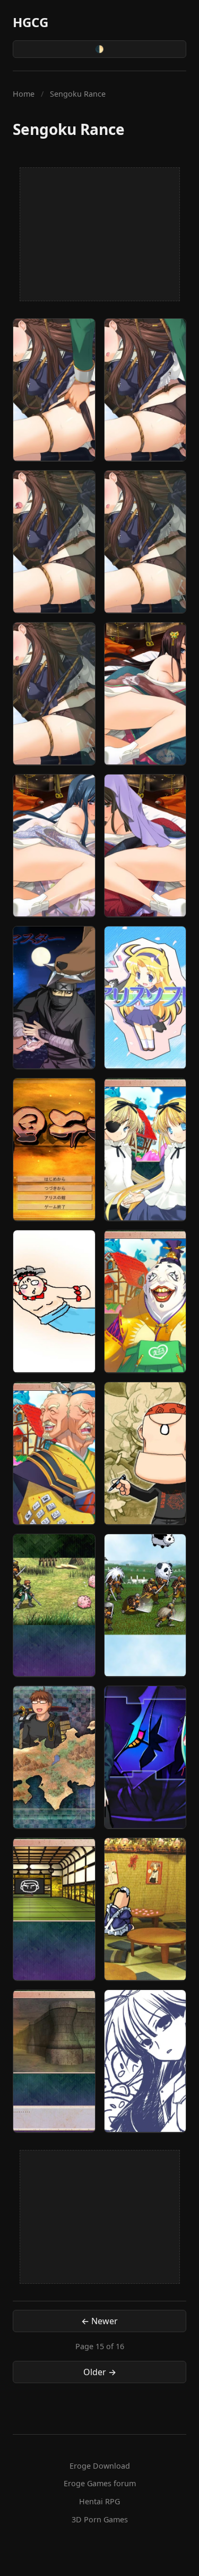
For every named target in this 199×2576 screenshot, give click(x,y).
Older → (100, 2372)
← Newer (99, 2321)
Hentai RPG (99, 2501)
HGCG (31, 22)
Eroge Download (100, 2466)
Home (24, 94)
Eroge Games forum (100, 2483)
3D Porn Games (100, 2519)
